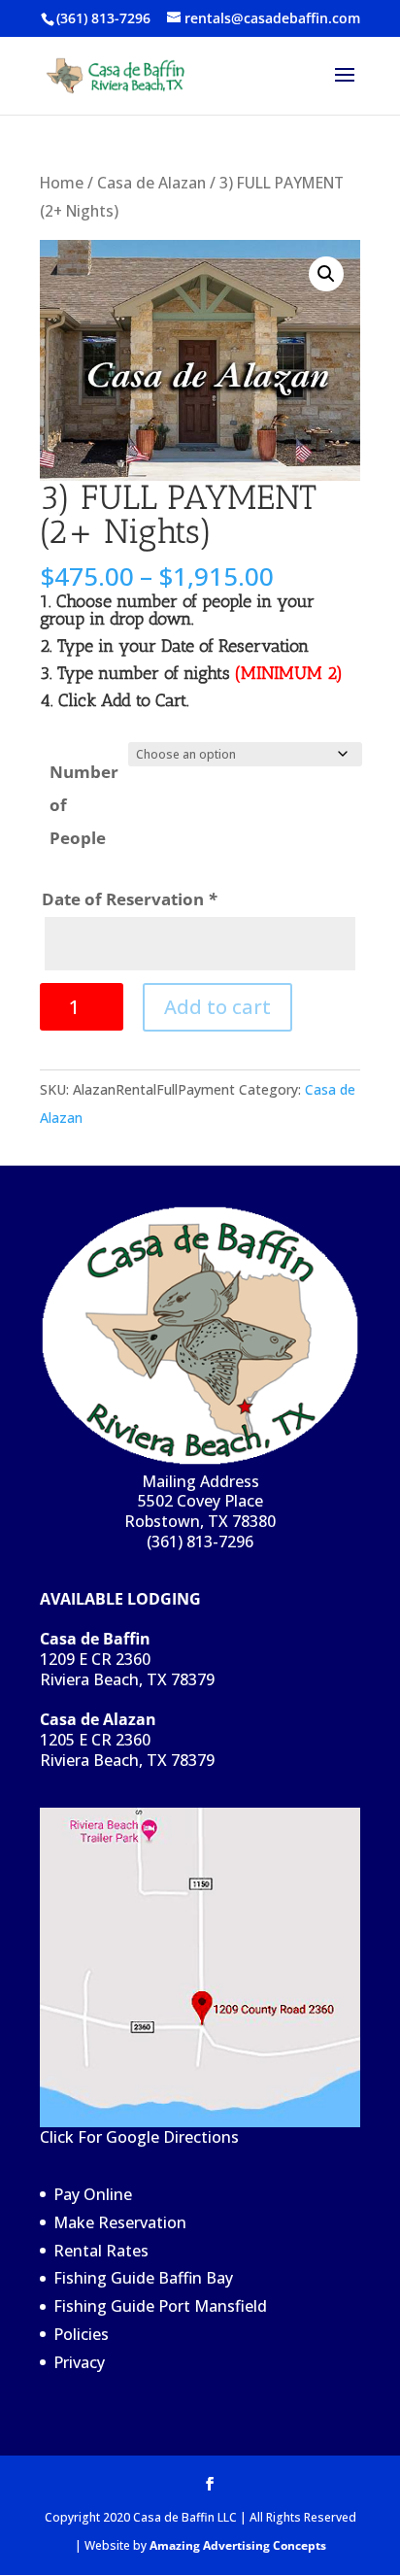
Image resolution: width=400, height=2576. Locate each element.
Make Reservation (120, 2222)
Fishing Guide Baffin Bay (143, 2278)
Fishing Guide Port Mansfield (160, 2306)
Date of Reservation (129, 899)
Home (62, 183)
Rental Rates (101, 2251)
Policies (81, 2334)
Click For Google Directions (139, 2137)
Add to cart (217, 1007)
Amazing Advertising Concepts (238, 2545)
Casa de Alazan (151, 183)
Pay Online (93, 2194)
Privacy (79, 2362)
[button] (326, 274)
